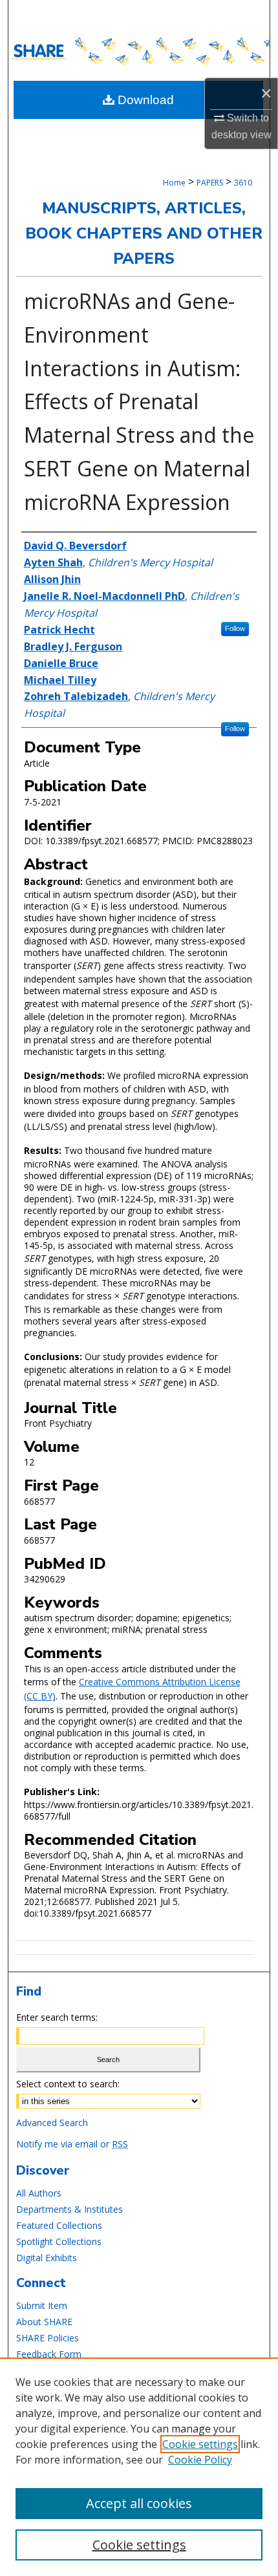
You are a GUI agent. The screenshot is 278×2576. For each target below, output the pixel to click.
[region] (139, 2467)
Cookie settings (200, 2444)
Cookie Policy (200, 2460)
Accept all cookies (139, 2503)
